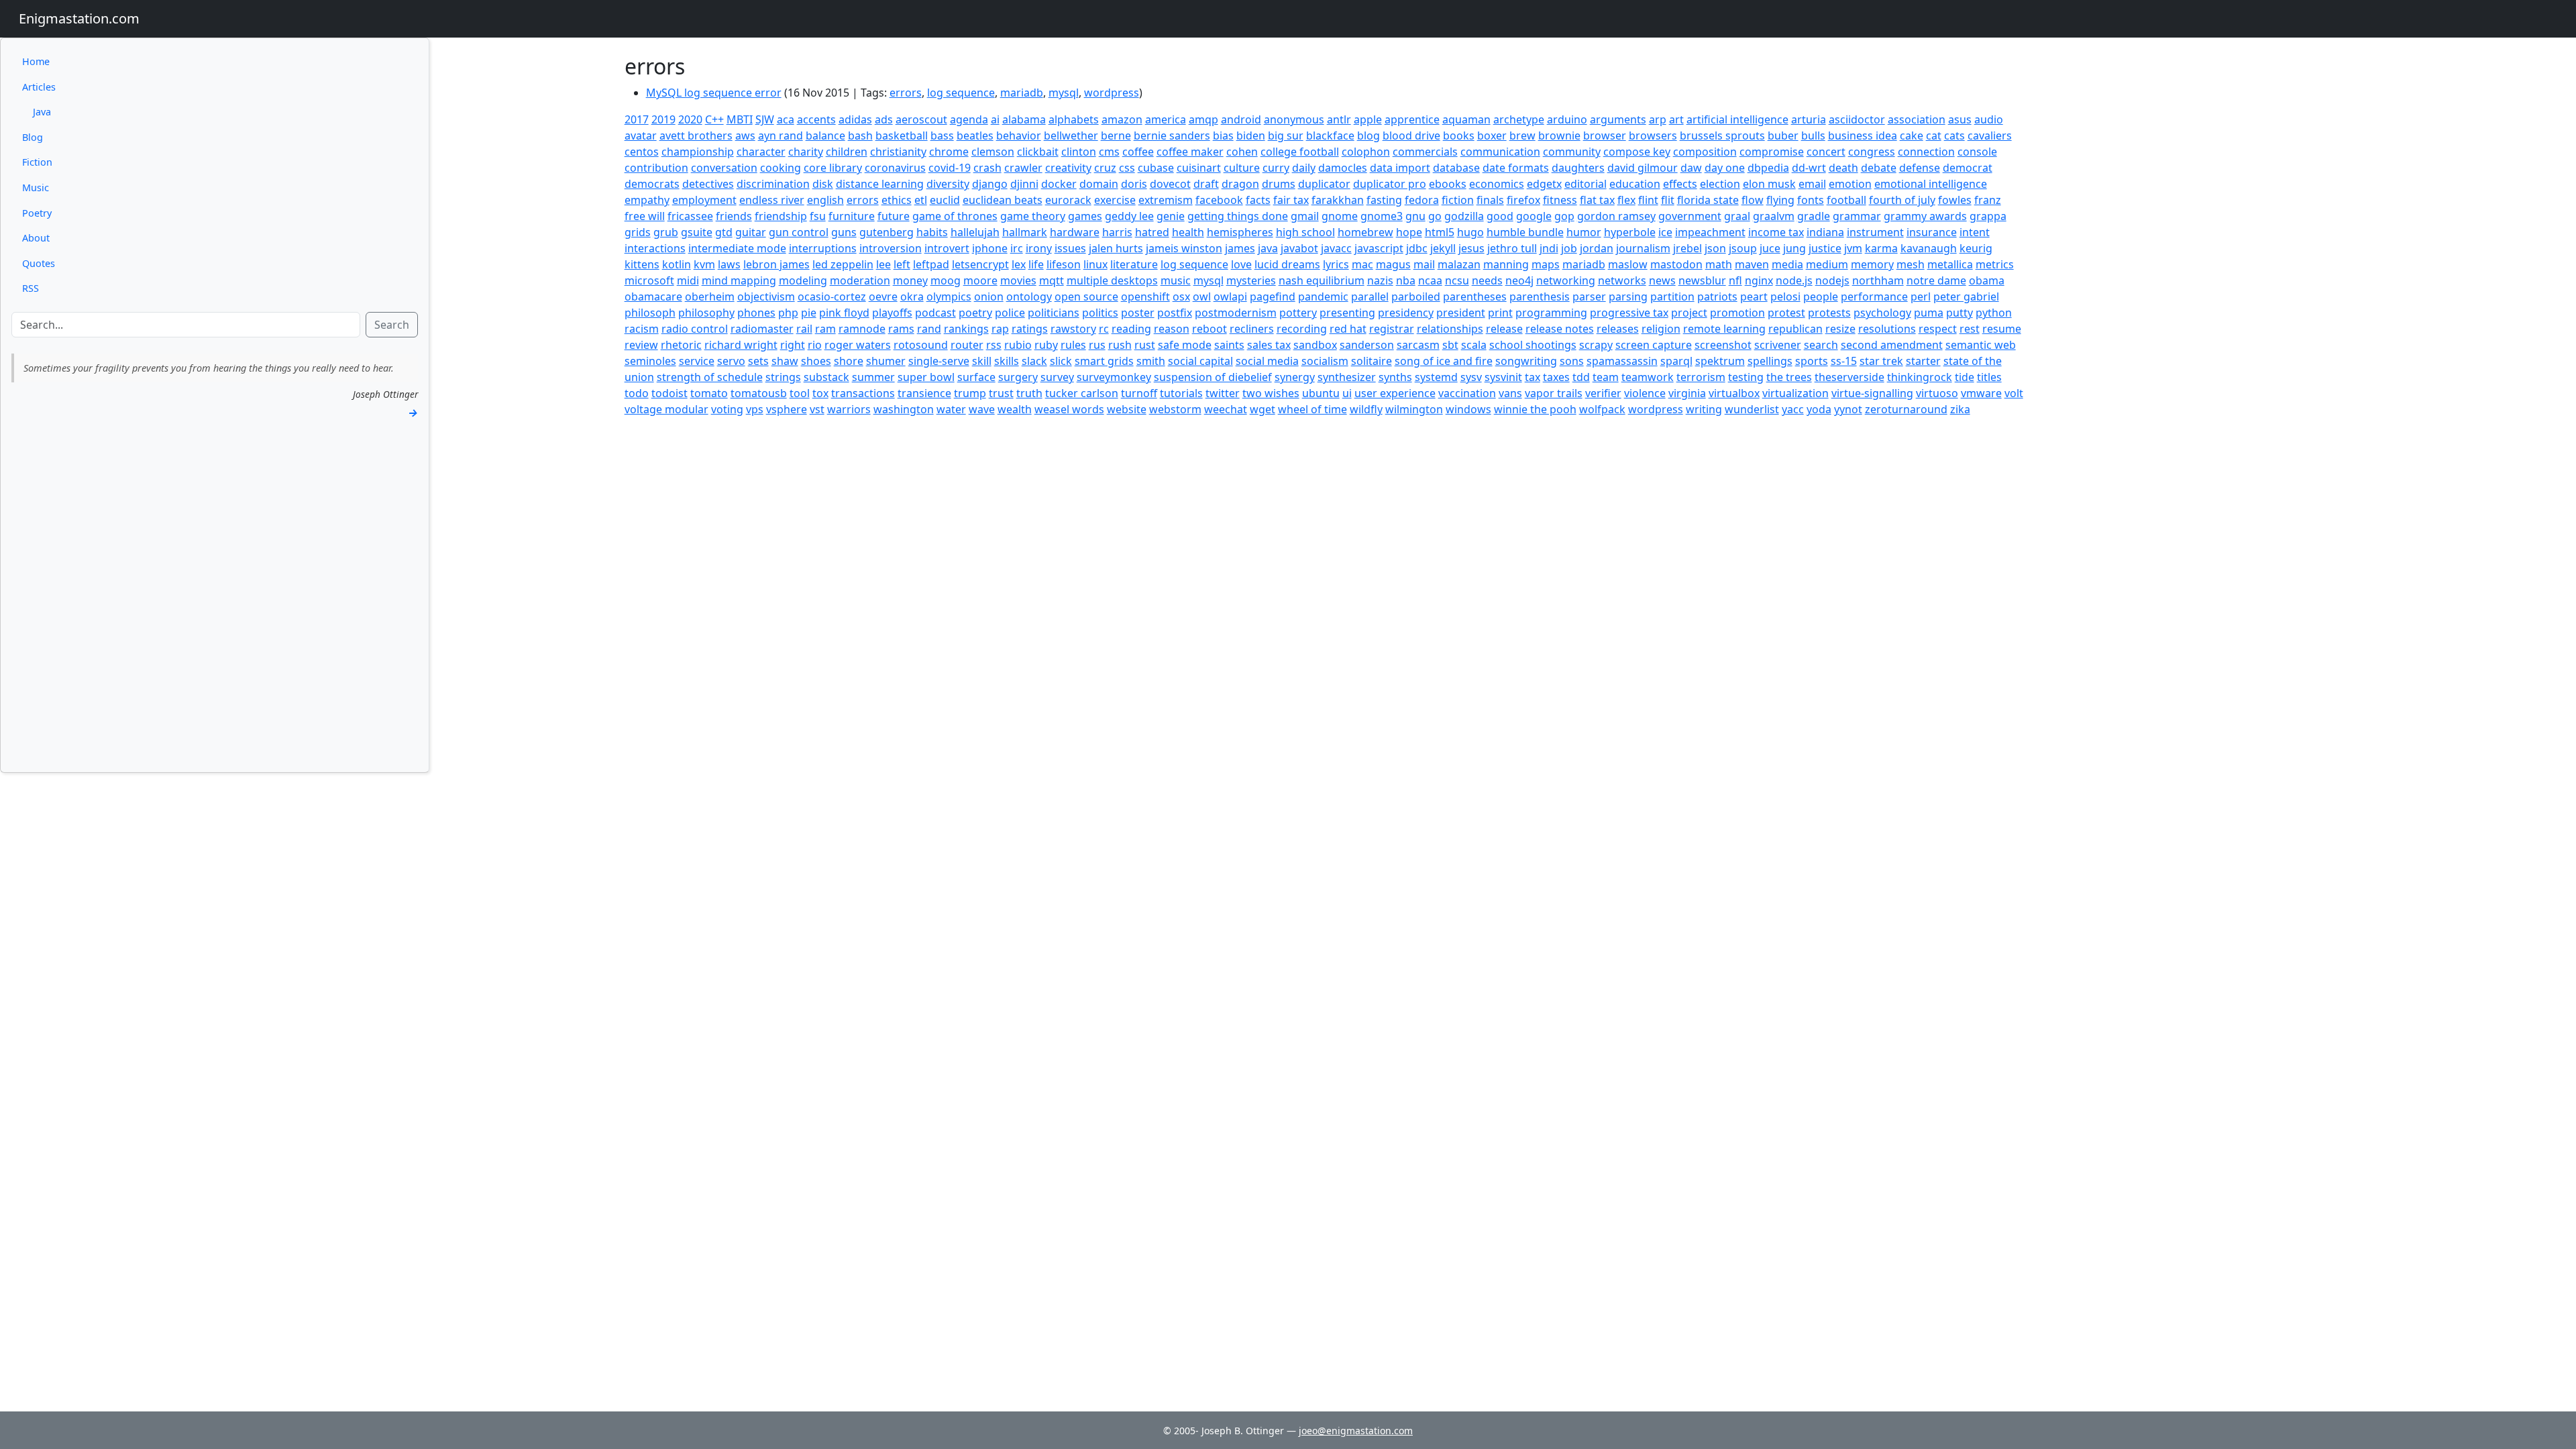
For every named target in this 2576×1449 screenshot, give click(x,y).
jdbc (1417, 248)
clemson (993, 152)
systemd (1436, 377)
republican (1795, 329)
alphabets (1074, 119)
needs (1487, 280)
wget (1263, 409)
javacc (1336, 248)
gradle (1814, 216)
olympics (949, 297)
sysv (1471, 377)
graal (1737, 216)
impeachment (1710, 232)
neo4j (1519, 280)
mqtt (1052, 280)
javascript (1379, 248)
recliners (1252, 329)
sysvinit (1503, 377)
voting (727, 409)
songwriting (1526, 361)
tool (800, 393)
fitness (1560, 200)
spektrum (1720, 361)
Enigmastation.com (79, 18)
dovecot (1170, 184)
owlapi (1230, 297)
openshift (1145, 297)
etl (921, 200)
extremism (1166, 200)
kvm (704, 264)
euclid (945, 200)
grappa (1988, 216)
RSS (31, 288)
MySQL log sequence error (714, 93)
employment (704, 200)
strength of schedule (710, 377)
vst (817, 409)
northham (1878, 280)
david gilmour (1643, 168)
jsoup (1743, 248)
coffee (1138, 152)
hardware (1075, 232)
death (1843, 168)
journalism (1643, 248)
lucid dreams (1287, 264)
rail (804, 329)
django (990, 184)
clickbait (1038, 152)
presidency (1406, 313)
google (1534, 216)
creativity (1068, 168)
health (1188, 232)
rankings (966, 329)
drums (1279, 184)
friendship (781, 216)
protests (1829, 313)
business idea (1863, 136)
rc (1104, 329)
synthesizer (1347, 377)
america (1166, 119)
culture (1242, 168)
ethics (897, 200)
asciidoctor (1857, 119)
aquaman (1466, 119)
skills (1007, 361)
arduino (1567, 119)
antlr (1339, 119)
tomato (709, 393)
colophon (1366, 152)
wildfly (1366, 409)
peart (1754, 297)
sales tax (1269, 345)
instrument (1875, 232)
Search (392, 325)
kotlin (677, 264)
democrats (652, 184)
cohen (1242, 152)
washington (904, 409)
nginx (1759, 280)
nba (1406, 280)
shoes (816, 361)
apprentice (1412, 119)
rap (1000, 329)
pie (809, 313)
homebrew (1365, 232)
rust (1145, 345)
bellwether (1071, 136)
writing (1704, 409)
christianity (898, 152)
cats (1954, 136)
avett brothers (696, 136)
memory (1872, 264)
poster (1138, 313)
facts (1258, 200)
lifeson (1064, 264)
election (1720, 184)
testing (1746, 377)
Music (36, 187)
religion (1661, 329)
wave (982, 409)
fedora (1422, 200)
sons (1572, 361)
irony (1039, 248)
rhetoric (681, 345)
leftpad (931, 264)
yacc (1793, 409)
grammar (1857, 216)
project (1689, 313)
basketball (902, 136)
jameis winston (1184, 248)
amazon (1122, 119)
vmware (1981, 393)
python (1994, 313)
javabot (1299, 248)
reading (1131, 329)
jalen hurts (1116, 248)
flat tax (1597, 200)
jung (1794, 248)
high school (1305, 232)
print (1500, 313)
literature (1134, 264)
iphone (990, 248)
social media (1267, 361)
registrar (1392, 329)
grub (666, 232)
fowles (1955, 200)
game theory (1033, 216)
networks (1622, 280)
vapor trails (1554, 393)
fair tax (1291, 200)
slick (1061, 361)
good (1500, 216)
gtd (724, 232)
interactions (655, 248)
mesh (1911, 264)
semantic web (1981, 345)
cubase (1156, 168)
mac (1362, 264)
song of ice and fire (1444, 361)
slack (1034, 361)
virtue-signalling (1872, 393)
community (1572, 152)
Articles (39, 87)
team (1606, 377)
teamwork (1648, 377)
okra (912, 297)
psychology (1882, 313)
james (1240, 248)
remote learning (1724, 329)
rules (1073, 345)
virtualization (1795, 393)
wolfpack (1602, 409)
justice (1825, 248)
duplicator (1324, 184)
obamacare (653, 297)
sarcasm (1418, 345)
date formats (1516, 168)
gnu (1415, 216)
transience (924, 393)
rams (901, 329)
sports (1812, 361)
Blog (33, 137)
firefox (1523, 200)
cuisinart (1199, 168)
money (910, 280)
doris (1134, 184)
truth (1029, 393)
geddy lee (1129, 216)
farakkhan (1338, 200)
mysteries (1251, 280)
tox (820, 393)
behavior (1019, 136)
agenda (969, 119)
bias (1223, 136)
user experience (1395, 393)
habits (932, 232)
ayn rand (781, 136)
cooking (781, 168)
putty (1960, 313)
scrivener (1778, 345)
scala (1474, 345)
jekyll (1443, 248)
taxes (1556, 377)
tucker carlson (1082, 393)
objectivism (766, 297)
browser (1605, 136)
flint (1648, 200)
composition (1705, 152)
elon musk (1769, 184)
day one (1725, 168)
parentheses (1475, 297)
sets (758, 361)
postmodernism (1236, 313)
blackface (1330, 136)
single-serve (939, 361)
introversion (891, 248)
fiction (1458, 200)
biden (1251, 136)
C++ (714, 119)
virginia (1687, 393)
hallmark (1025, 232)
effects (1680, 184)
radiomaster (762, 329)
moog (946, 280)
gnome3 (1382, 216)
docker (1059, 184)
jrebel (1687, 248)
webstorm (1175, 409)
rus (1097, 345)
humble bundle (1525, 232)
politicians (1054, 313)
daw (1691, 168)
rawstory (1073, 329)
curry (1276, 168)
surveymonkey (1114, 377)
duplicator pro (1390, 184)
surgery (1018, 377)
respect (1938, 329)
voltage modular (666, 409)
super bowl (926, 377)
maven (1752, 264)
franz (1988, 200)
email (1812, 184)
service (697, 361)
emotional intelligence (1931, 184)
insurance (1932, 232)
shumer (886, 361)
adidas (855, 119)
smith (1151, 361)
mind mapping (739, 280)
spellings (1770, 361)
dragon (1240, 184)
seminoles (650, 361)
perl (1921, 297)
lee (883, 264)
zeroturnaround (1906, 409)
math (1719, 264)
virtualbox (1734, 393)
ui (1347, 393)
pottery (1298, 313)
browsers (1653, 136)
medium (1827, 264)
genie (1171, 216)
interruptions (823, 248)
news (1662, 280)
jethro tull (1512, 248)
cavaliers (1990, 136)
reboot (1210, 329)
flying (1780, 200)
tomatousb (759, 393)
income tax (1776, 232)
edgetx (1544, 184)
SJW (765, 119)
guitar (751, 232)
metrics (1995, 264)
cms (1109, 152)
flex (1626, 200)
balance (825, 136)
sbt (1450, 345)
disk (823, 184)
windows (1468, 409)
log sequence (961, 93)
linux (1095, 264)
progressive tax (1629, 313)
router (967, 345)
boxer (1492, 136)
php (788, 313)
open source (1086, 297)
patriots (1717, 297)
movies (1018, 280)
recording (1302, 329)
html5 (1440, 232)
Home (36, 61)
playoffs (892, 313)
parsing (1628, 297)
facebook (1219, 200)
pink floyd (844, 313)
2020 (690, 119)
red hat (1348, 329)
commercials (1425, 152)
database (1456, 168)
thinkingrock (1920, 377)
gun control (799, 232)
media (1787, 264)
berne (1116, 136)
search (1821, 345)
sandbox (1315, 345)
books (1459, 136)
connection (1926, 152)
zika (1960, 409)
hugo (1470, 232)
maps (1546, 264)
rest (1970, 329)
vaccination (1467, 393)
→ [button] (413, 413)
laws (729, 264)
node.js (1794, 280)
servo (731, 361)
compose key (1637, 152)
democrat (1968, 168)
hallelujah (975, 232)
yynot (1848, 409)
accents (816, 119)
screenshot (1723, 345)
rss (994, 345)
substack (826, 377)
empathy (647, 200)
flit (1668, 200)
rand (929, 329)
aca (786, 119)
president (1461, 313)
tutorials (1181, 393)
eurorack (1068, 200)
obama (1987, 280)
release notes (1560, 329)
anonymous (1294, 119)
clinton (1079, 152)
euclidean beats (1003, 200)
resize (1840, 329)
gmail (1305, 216)
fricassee (690, 216)
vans (1510, 393)
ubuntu (1321, 393)
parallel (1370, 297)
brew (1522, 136)
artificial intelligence (1737, 119)
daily (1304, 168)
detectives (708, 184)
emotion (1850, 184)
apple (1368, 119)
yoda (1819, 409)
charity (806, 152)
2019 (663, 119)
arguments (1618, 119)
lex (1019, 264)
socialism (1325, 361)
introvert (947, 248)
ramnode (862, 329)
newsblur (1702, 280)
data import (1400, 168)
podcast (935, 313)
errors (906, 93)
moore (980, 280)
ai (995, 119)
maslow (1628, 264)
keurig (1976, 248)
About (36, 238)
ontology (1029, 297)
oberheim (710, 297)
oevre (883, 297)
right (793, 345)
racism (642, 329)
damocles (1343, 168)
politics (1100, 313)
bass (942, 136)
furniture (852, 216)
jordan (1597, 248)
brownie (1559, 136)
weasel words (1069, 409)
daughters (1578, 168)
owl (1202, 297)
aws (745, 136)
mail (1424, 264)
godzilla (1464, 216)
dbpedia (1768, 168)
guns (844, 232)
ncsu (1457, 280)
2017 (637, 119)
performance (1874, 297)
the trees (1789, 377)
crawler (1023, 168)
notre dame (1936, 280)
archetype (1519, 119)
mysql (1064, 93)
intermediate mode (737, 248)
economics (1497, 184)
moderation (860, 280)
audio (1989, 119)
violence (1645, 393)
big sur (1286, 136)
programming (1551, 313)
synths (1395, 377)
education (1635, 184)
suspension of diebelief (1213, 377)
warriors (849, 409)
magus (1393, 264)
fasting (1384, 200)
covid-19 (950, 168)
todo (637, 393)
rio (815, 345)
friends (734, 216)
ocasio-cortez (832, 297)
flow (1753, 200)
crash (987, 168)
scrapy (1596, 345)
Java (42, 112)
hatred (1152, 232)
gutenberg (887, 232)
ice (1665, 232)
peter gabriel (1966, 297)
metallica (1950, 264)
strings (783, 377)
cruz (1105, 168)
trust (1001, 393)
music (1176, 280)
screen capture (1654, 345)
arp (1658, 119)
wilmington (1414, 409)
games (1085, 216)
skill (982, 361)
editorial (1586, 184)
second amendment (1892, 345)
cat (1934, 136)
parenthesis (1540, 297)
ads (884, 119)
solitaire (1372, 361)
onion (989, 297)
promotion (1737, 313)
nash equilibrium (1322, 280)
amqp (1203, 119)
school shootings (1533, 345)
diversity (948, 184)
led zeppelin (843, 264)
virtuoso (1937, 393)
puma (1929, 313)
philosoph (650, 313)
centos (642, 152)
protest (1786, 313)
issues (1070, 248)
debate (1879, 168)
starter (1923, 361)
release (1504, 329)
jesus (1471, 248)
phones (756, 313)
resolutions (1887, 329)
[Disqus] (1324, 585)
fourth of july (1902, 200)
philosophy (706, 313)
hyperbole (1630, 232)
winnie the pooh (1535, 409)
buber (1783, 136)
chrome (949, 152)
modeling (803, 280)
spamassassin (1622, 361)
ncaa (1430, 280)
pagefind (1273, 297)
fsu (818, 216)
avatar (641, 136)
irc (1017, 248)
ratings (1030, 329)
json (1715, 248)
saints (1229, 345)
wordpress (1112, 93)
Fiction (37, 162)
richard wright (741, 345)
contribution (656, 168)
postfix (1175, 313)
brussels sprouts (1722, 136)
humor (1584, 232)
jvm (1853, 248)
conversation (724, 168)
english (825, 200)
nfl (1735, 280)
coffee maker (1190, 152)
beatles (975, 136)
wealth (1015, 409)
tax (1533, 377)
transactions (863, 393)
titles (1989, 377)
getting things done (1238, 216)
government (1690, 216)
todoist (669, 393)
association (1917, 119)
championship (698, 152)
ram (825, 329)
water (951, 409)
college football (1300, 152)
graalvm (1774, 216)
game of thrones (955, 216)
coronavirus (895, 168)
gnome (1340, 216)
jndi (1549, 248)
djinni (1024, 184)
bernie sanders (1172, 136)
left (902, 264)
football (1846, 200)
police (1010, 313)
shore (849, 361)
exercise (1115, 200)
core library (833, 168)
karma (1881, 248)
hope (1409, 232)
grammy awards (1925, 216)
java (1268, 248)
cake (1912, 136)
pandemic (1323, 297)
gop (1564, 216)
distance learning (880, 184)
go (1435, 216)
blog (1368, 136)
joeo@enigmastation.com (1356, 1431)
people (1821, 297)
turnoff (1139, 393)
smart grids (1104, 361)
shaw (785, 361)
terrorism (1701, 377)
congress (1872, 152)
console (1977, 152)
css (1127, 168)
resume (2002, 329)
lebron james (776, 264)
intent (1975, 232)
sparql (1676, 361)
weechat (1226, 409)
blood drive (1411, 136)
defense (1920, 168)
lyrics (1336, 264)
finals (1490, 200)
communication (1500, 152)
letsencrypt (980, 264)
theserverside (1849, 377)
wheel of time (1312, 409)
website (1127, 409)
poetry (975, 313)
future (894, 216)
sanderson (1367, 345)
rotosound (921, 345)
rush (1120, 345)
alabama (1024, 119)
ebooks (1448, 184)
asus (1960, 119)
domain (1099, 184)
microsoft (649, 280)
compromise (1772, 152)
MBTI (740, 119)
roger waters (858, 345)
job (1569, 248)
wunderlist (1752, 409)
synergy (1295, 377)
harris (1117, 232)
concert (1826, 152)
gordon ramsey (1616, 216)
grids (638, 232)
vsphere (787, 409)
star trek (1881, 361)
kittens (642, 264)
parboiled (1416, 297)
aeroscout (921, 119)
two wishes (1271, 393)
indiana (1825, 232)
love (1241, 264)
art (1676, 119)
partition (1672, 297)
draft (1206, 184)
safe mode (1185, 345)
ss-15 (1844, 361)
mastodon (1676, 264)
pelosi (1785, 297)
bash (860, 136)
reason (1172, 329)
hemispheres (1240, 232)
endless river (772, 200)
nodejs (1832, 280)
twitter (1223, 393)
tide (1965, 377)
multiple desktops (1112, 280)
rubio (1018, 345)
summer (873, 377)
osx (1181, 297)
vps (755, 409)
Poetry (37, 213)
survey (1057, 377)
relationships (1450, 329)
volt (2014, 393)
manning (1506, 264)
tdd (1581, 377)
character (761, 152)
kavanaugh (1929, 248)
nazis (1380, 280)
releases (1618, 329)
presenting (1347, 313)
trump (970, 393)
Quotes (39, 263)
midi (688, 280)
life (1036, 264)
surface (976, 377)
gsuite (697, 232)
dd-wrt (1809, 168)
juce (1770, 248)
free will (645, 216)
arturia (1809, 119)
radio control (695, 329)
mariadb (1022, 93)
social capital (1200, 361)
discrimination (773, 184)
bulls (1813, 136)
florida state (1708, 200)
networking (1566, 280)
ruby (1046, 345)
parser (1589, 297)
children (847, 152)
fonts (1811, 200)
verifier (1603, 393)
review (641, 345)
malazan (1459, 264)
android (1241, 119)
